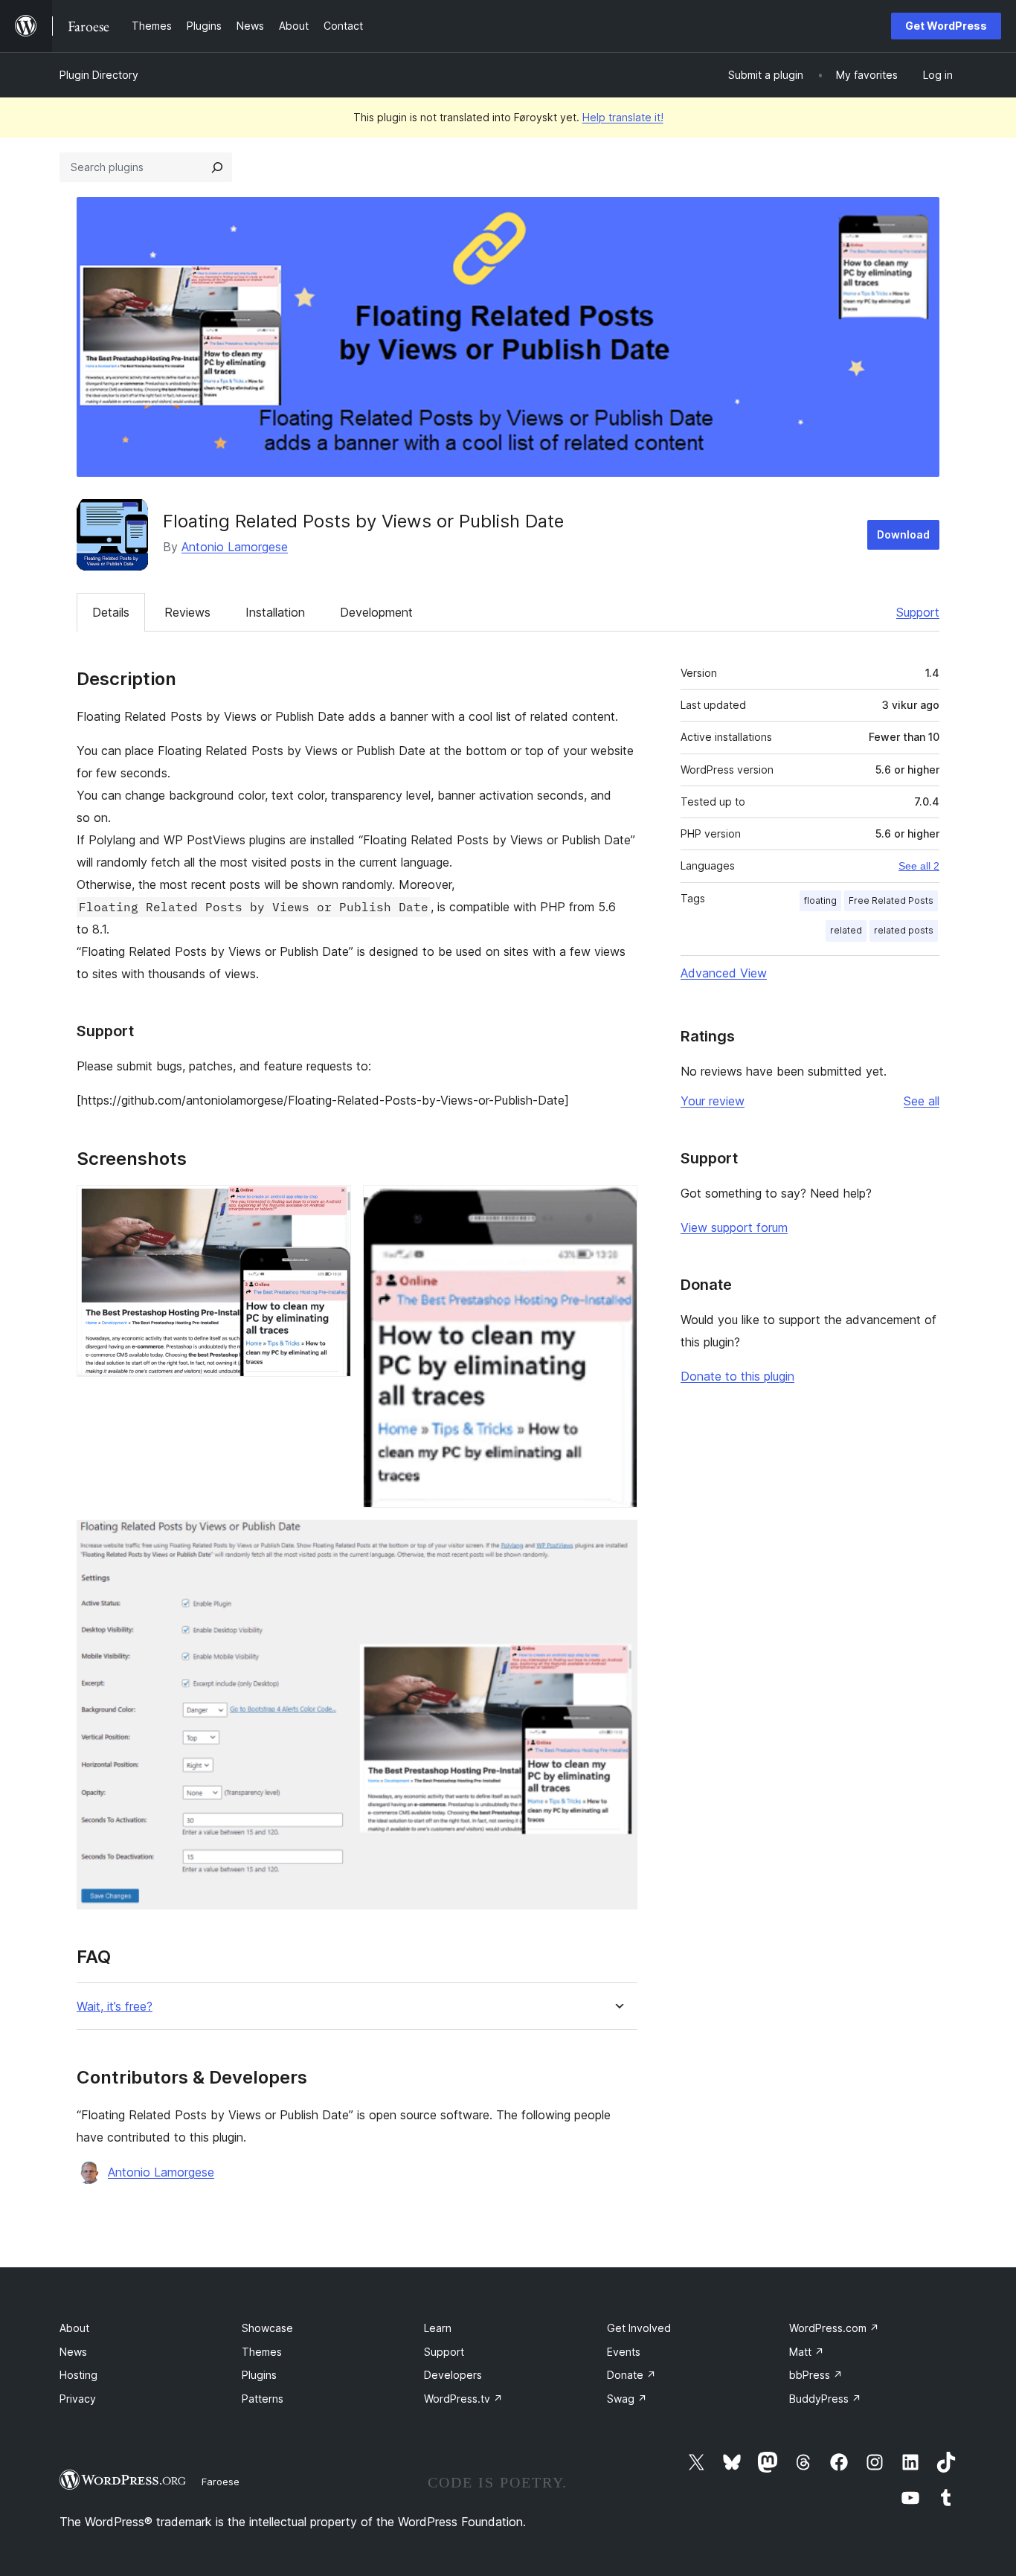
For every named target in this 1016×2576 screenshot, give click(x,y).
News (73, 2352)
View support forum (734, 1227)
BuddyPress (825, 2399)
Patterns (263, 2399)
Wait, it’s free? (115, 2007)
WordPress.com (834, 2328)
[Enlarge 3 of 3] (617, 1540)
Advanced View (724, 973)
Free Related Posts (891, 900)
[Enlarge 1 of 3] (331, 1205)
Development (376, 612)
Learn (438, 2328)
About (74, 2328)
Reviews (187, 612)
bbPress (816, 2375)
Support (918, 612)
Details (111, 612)
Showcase (267, 2328)
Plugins (259, 2375)
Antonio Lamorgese (235, 547)
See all (922, 1101)
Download (903, 534)
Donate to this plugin (737, 1376)
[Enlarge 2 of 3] (617, 1205)
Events (624, 2352)
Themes (262, 2352)
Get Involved (639, 2328)
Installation (275, 612)
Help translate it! (623, 117)
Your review (713, 1101)
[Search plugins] (217, 167)
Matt (807, 2352)
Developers (453, 2375)
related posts (904, 930)
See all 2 (919, 866)
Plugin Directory (99, 75)
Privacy (78, 2399)
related (846, 930)
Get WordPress (946, 26)
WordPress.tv (463, 2399)
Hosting (78, 2375)
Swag (627, 2399)
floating (820, 900)
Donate (631, 2375)
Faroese (221, 2482)
